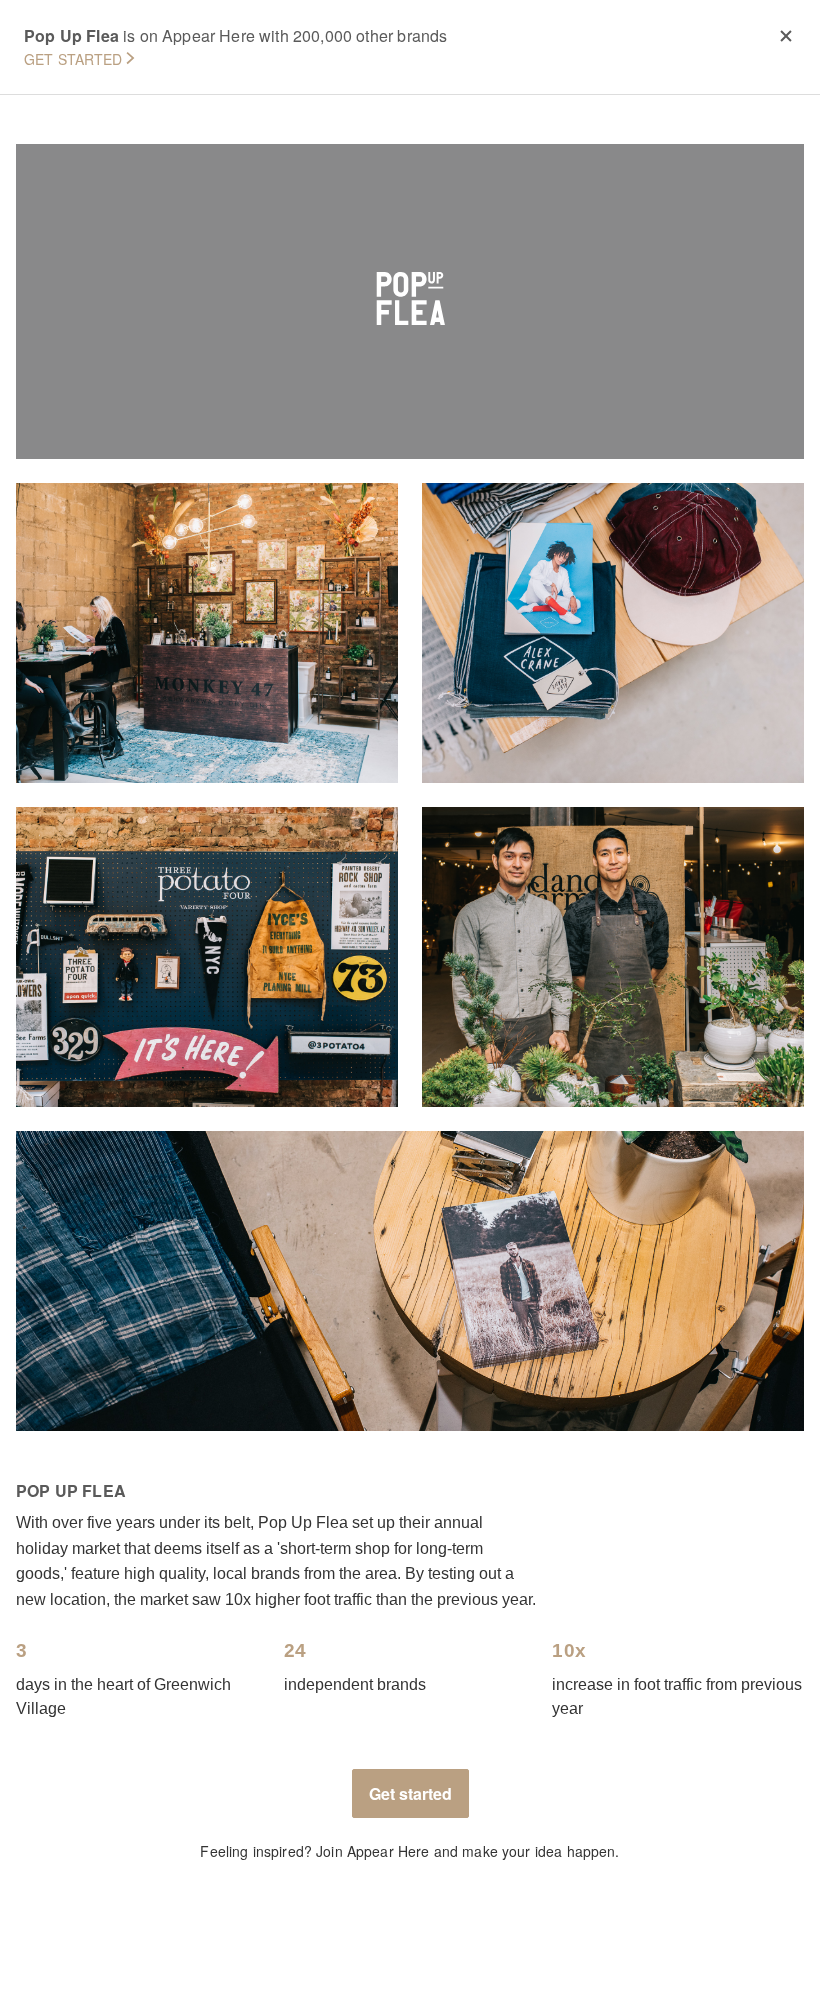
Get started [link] (410, 1793)
